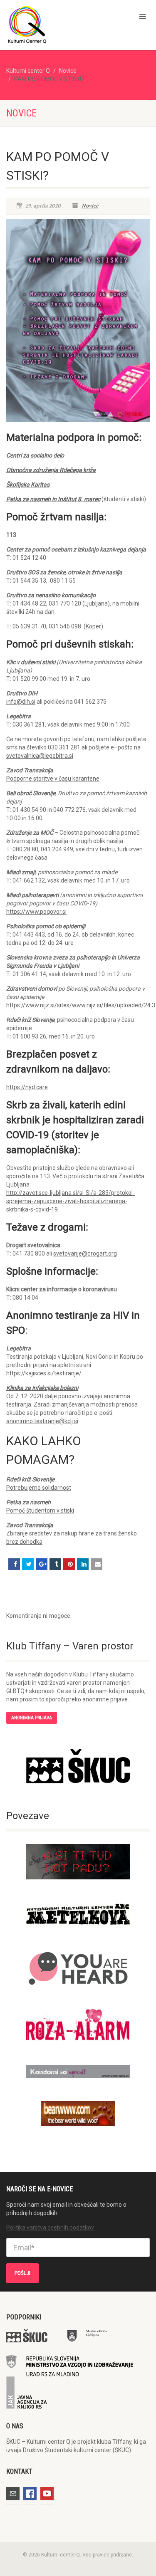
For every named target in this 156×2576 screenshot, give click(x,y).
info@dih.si (21, 702)
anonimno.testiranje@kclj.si (42, 1421)
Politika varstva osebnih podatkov (50, 2227)
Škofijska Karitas (28, 485)
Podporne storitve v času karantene (53, 779)
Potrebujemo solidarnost (39, 1488)
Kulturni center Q (28, 71)
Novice (68, 71)
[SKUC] (78, 1766)
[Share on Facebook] (14, 1564)
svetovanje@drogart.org (85, 1253)
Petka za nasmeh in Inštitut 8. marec (53, 499)
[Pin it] (69, 1564)
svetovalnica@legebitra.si (40, 756)
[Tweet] (28, 1564)
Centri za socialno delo (35, 455)
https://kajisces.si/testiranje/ (44, 1373)
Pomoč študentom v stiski (40, 1510)
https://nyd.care (27, 1087)
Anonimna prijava (32, 1718)
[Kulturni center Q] (52, 24)
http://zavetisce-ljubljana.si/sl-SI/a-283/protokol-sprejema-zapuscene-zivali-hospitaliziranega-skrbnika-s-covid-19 (71, 1201)
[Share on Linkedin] (83, 1564)
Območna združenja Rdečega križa (51, 470)
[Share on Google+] (42, 1564)
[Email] (97, 1564)
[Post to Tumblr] (55, 1564)
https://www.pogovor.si (36, 912)
